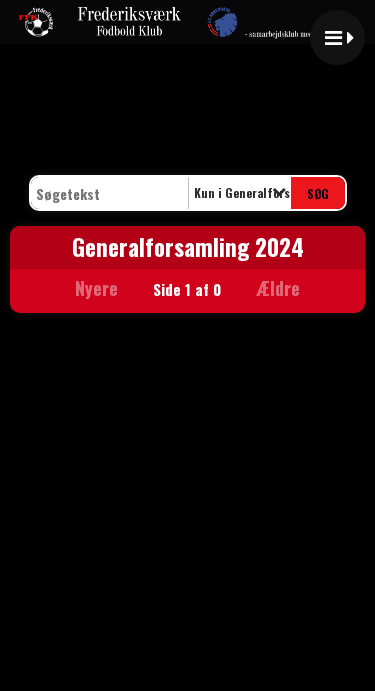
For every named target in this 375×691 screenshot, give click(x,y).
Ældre (280, 288)
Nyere (96, 288)
